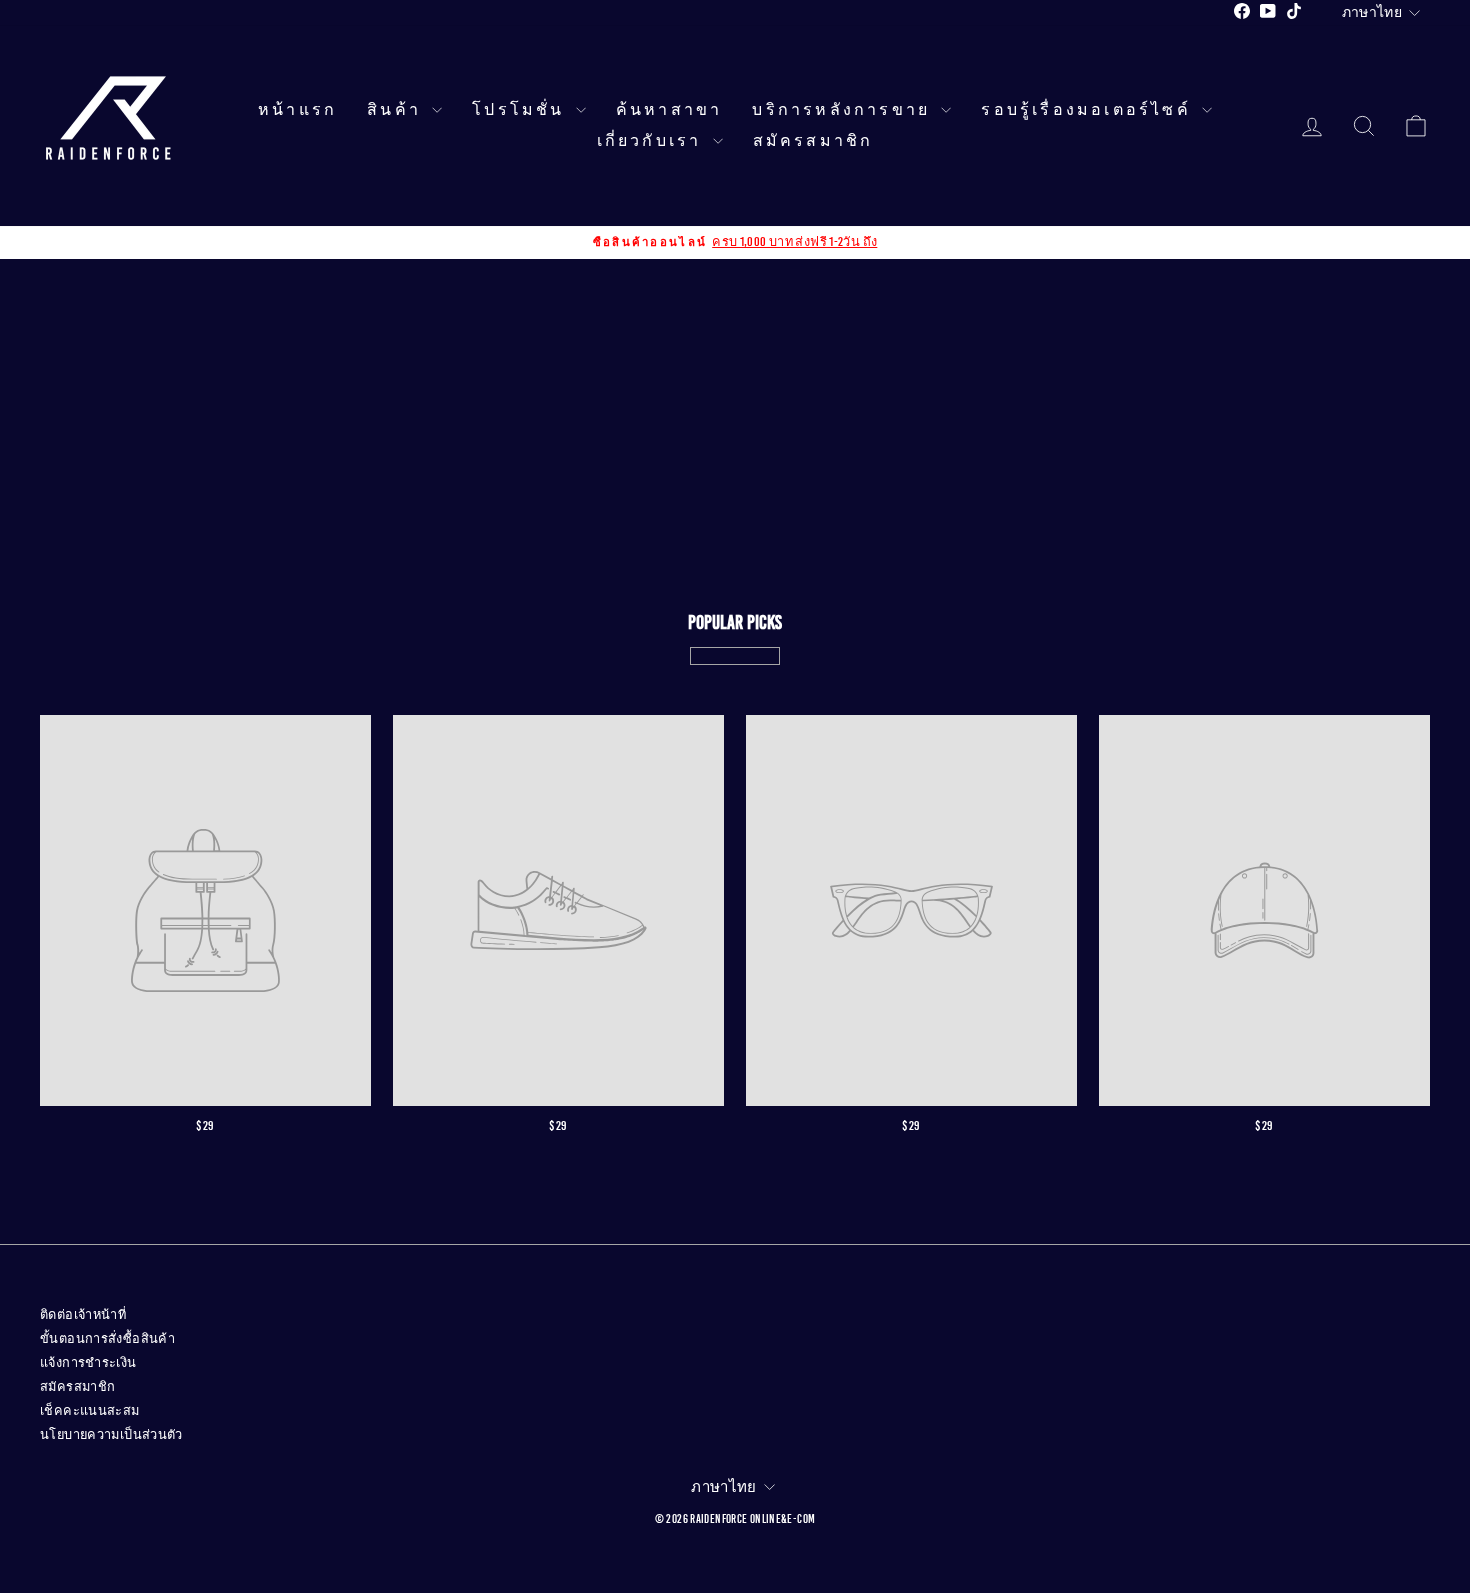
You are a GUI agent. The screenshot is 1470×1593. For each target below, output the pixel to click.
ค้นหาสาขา (669, 110)
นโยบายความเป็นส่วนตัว (111, 1435)
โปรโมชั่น (521, 110)
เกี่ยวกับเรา (652, 141)
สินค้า (397, 110)
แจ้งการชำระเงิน (88, 1363)
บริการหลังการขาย (844, 110)
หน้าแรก (297, 110)
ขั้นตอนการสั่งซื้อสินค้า (107, 1339)
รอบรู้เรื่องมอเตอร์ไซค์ (1089, 110)
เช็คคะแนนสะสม (90, 1411)
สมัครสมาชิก (813, 141)
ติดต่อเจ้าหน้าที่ (83, 1315)
